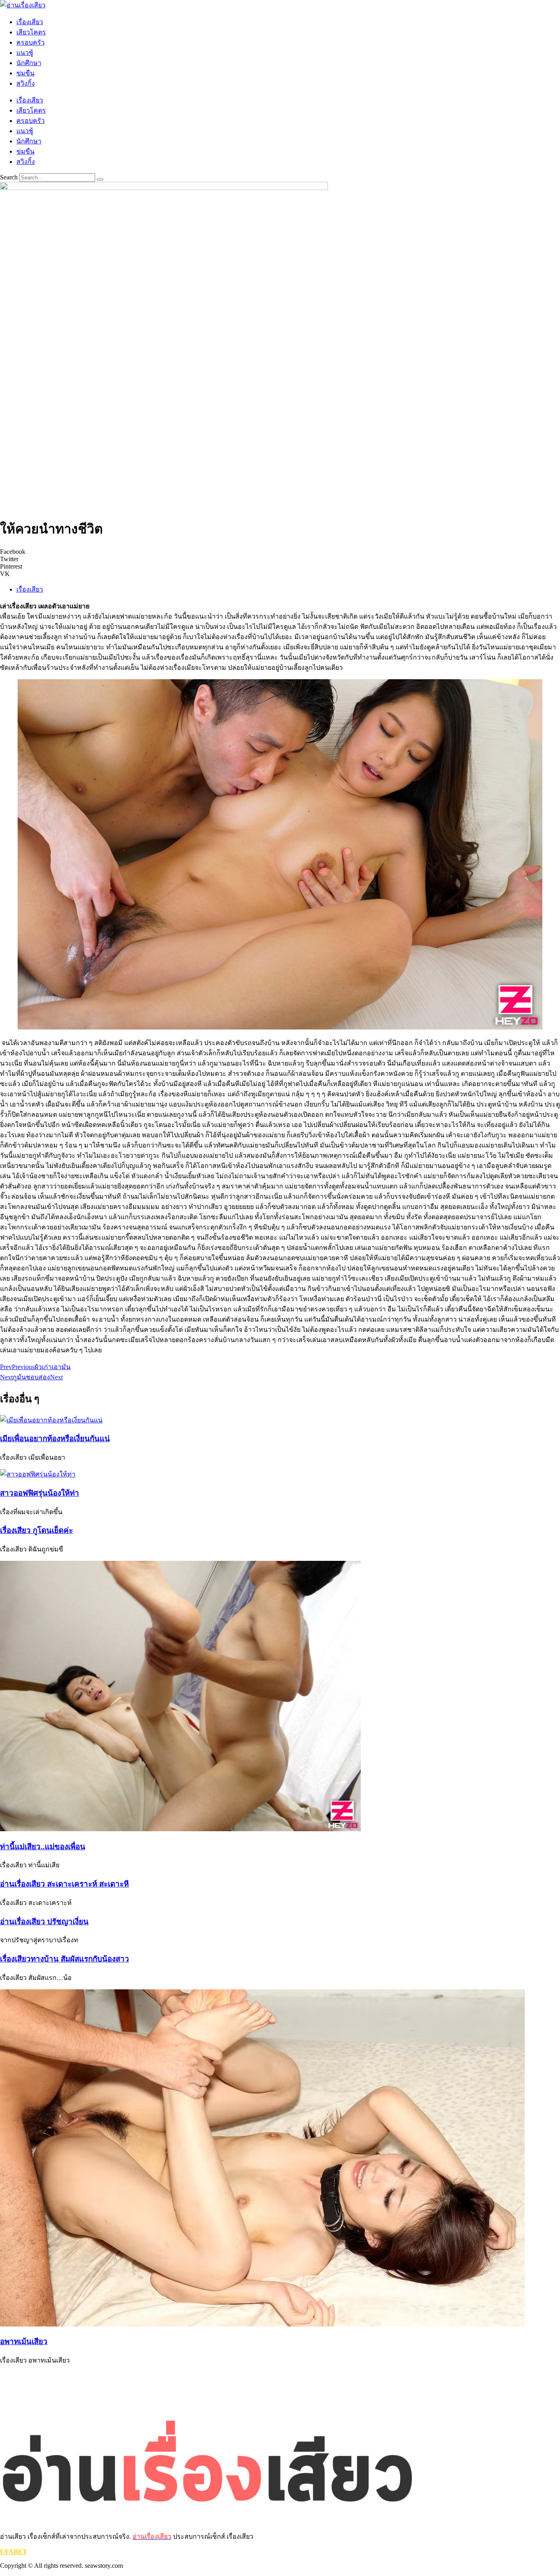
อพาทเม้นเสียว (24, 2341)
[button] (280, 552)
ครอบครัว (31, 42)
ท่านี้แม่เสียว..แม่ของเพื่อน (43, 1847)
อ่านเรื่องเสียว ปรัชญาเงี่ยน (44, 1922)
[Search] (100, 179)
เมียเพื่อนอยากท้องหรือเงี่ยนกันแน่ (55, 1439)
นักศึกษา (29, 63)
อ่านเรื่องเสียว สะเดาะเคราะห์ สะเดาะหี (64, 1884)
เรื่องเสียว (30, 22)
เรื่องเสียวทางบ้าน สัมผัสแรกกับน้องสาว (65, 1959)
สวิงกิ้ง (26, 83)
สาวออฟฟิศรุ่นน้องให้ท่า (40, 1493)
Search (9, 177)
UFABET (14, 2552)
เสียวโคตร (31, 32)
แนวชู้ (25, 53)
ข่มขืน (25, 73)
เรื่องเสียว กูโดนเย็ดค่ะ (36, 1530)
